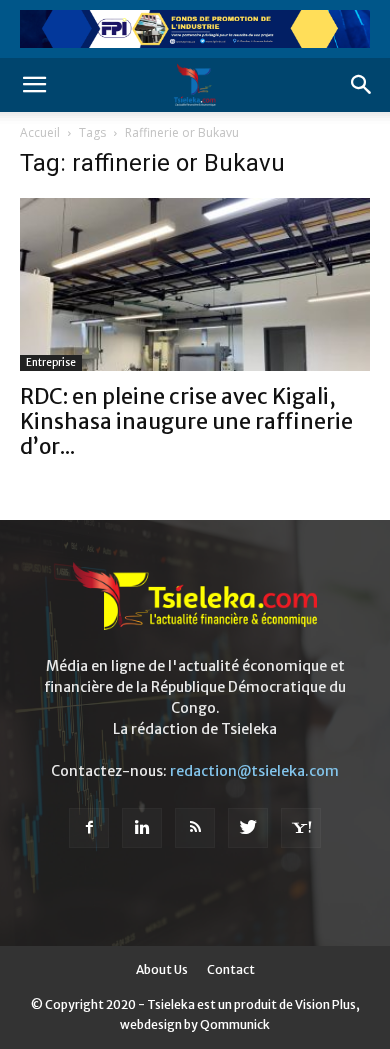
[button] (34, 85)
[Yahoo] (301, 828)
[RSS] (195, 828)
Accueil (40, 132)
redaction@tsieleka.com (254, 771)
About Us (162, 969)
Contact (231, 969)
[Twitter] (248, 828)
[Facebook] (89, 828)
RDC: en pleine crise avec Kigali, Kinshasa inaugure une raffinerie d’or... (186, 421)
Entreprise (51, 362)
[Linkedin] (142, 828)
